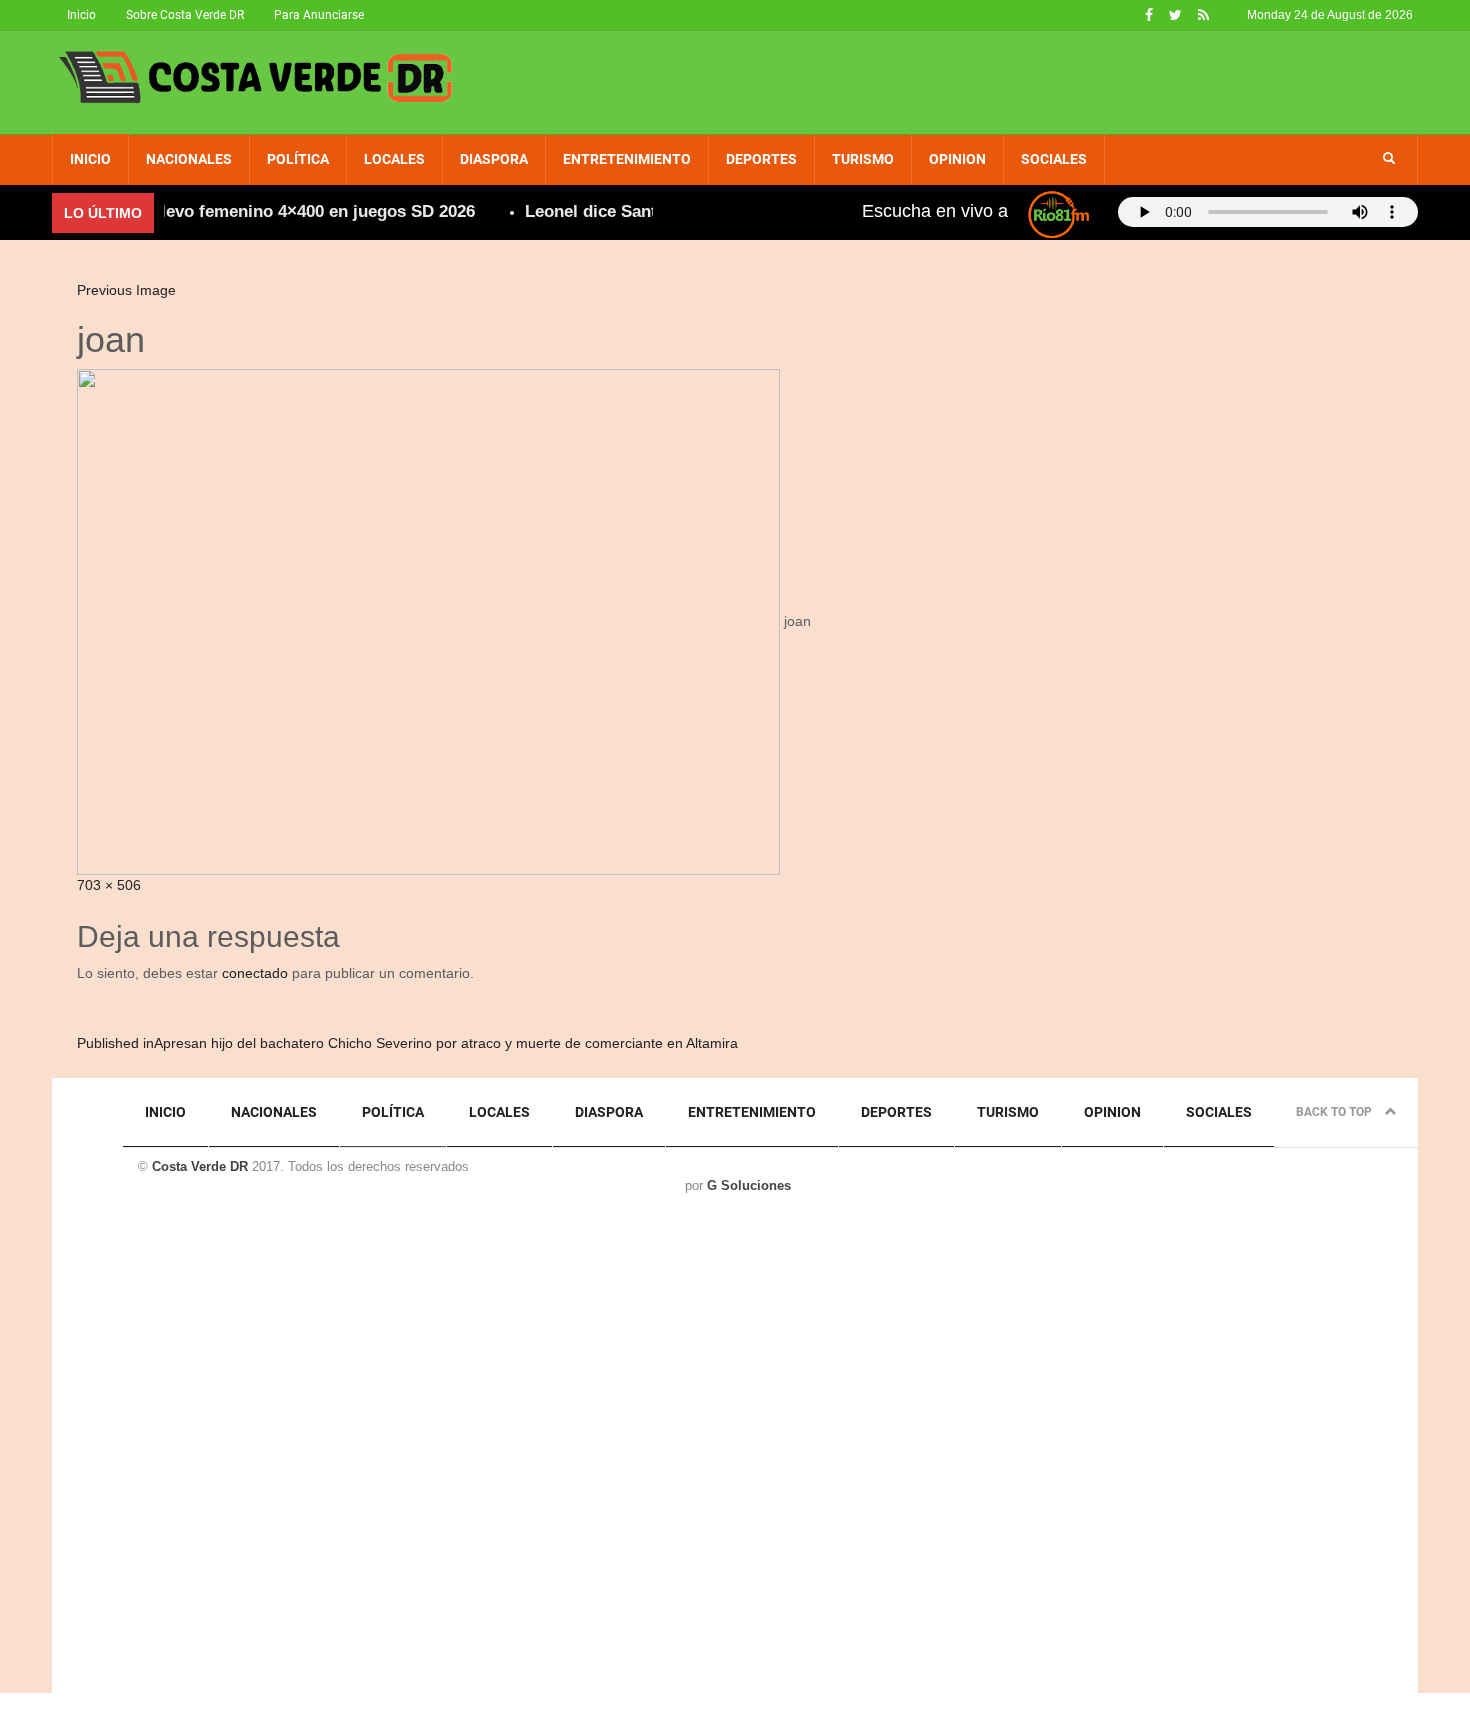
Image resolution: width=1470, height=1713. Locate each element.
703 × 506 (109, 885)
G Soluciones (749, 1185)
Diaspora (494, 159)
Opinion (957, 159)
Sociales (1054, 159)
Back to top (1335, 1112)
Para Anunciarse (319, 15)
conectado (255, 973)
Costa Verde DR (200, 1166)
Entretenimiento (627, 159)
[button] (1389, 159)
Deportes (761, 159)
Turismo (863, 159)
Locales (394, 159)
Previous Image (126, 290)
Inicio (81, 15)
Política (298, 159)
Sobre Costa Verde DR (185, 15)
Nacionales (189, 159)
